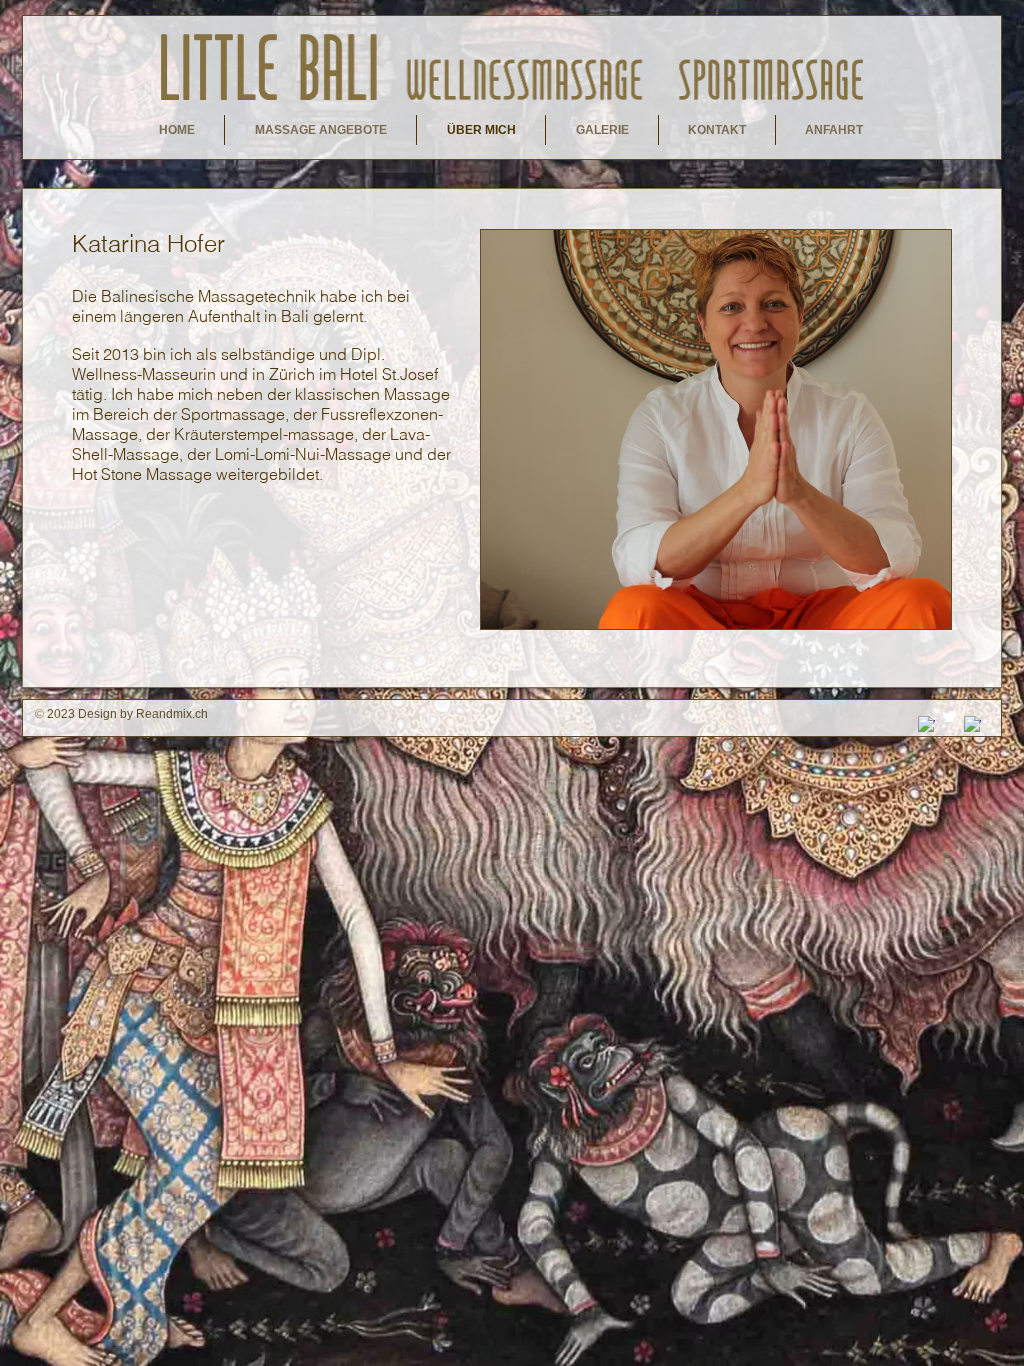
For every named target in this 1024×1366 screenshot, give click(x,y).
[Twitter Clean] (949, 716)
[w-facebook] (972, 724)
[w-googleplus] (926, 724)
